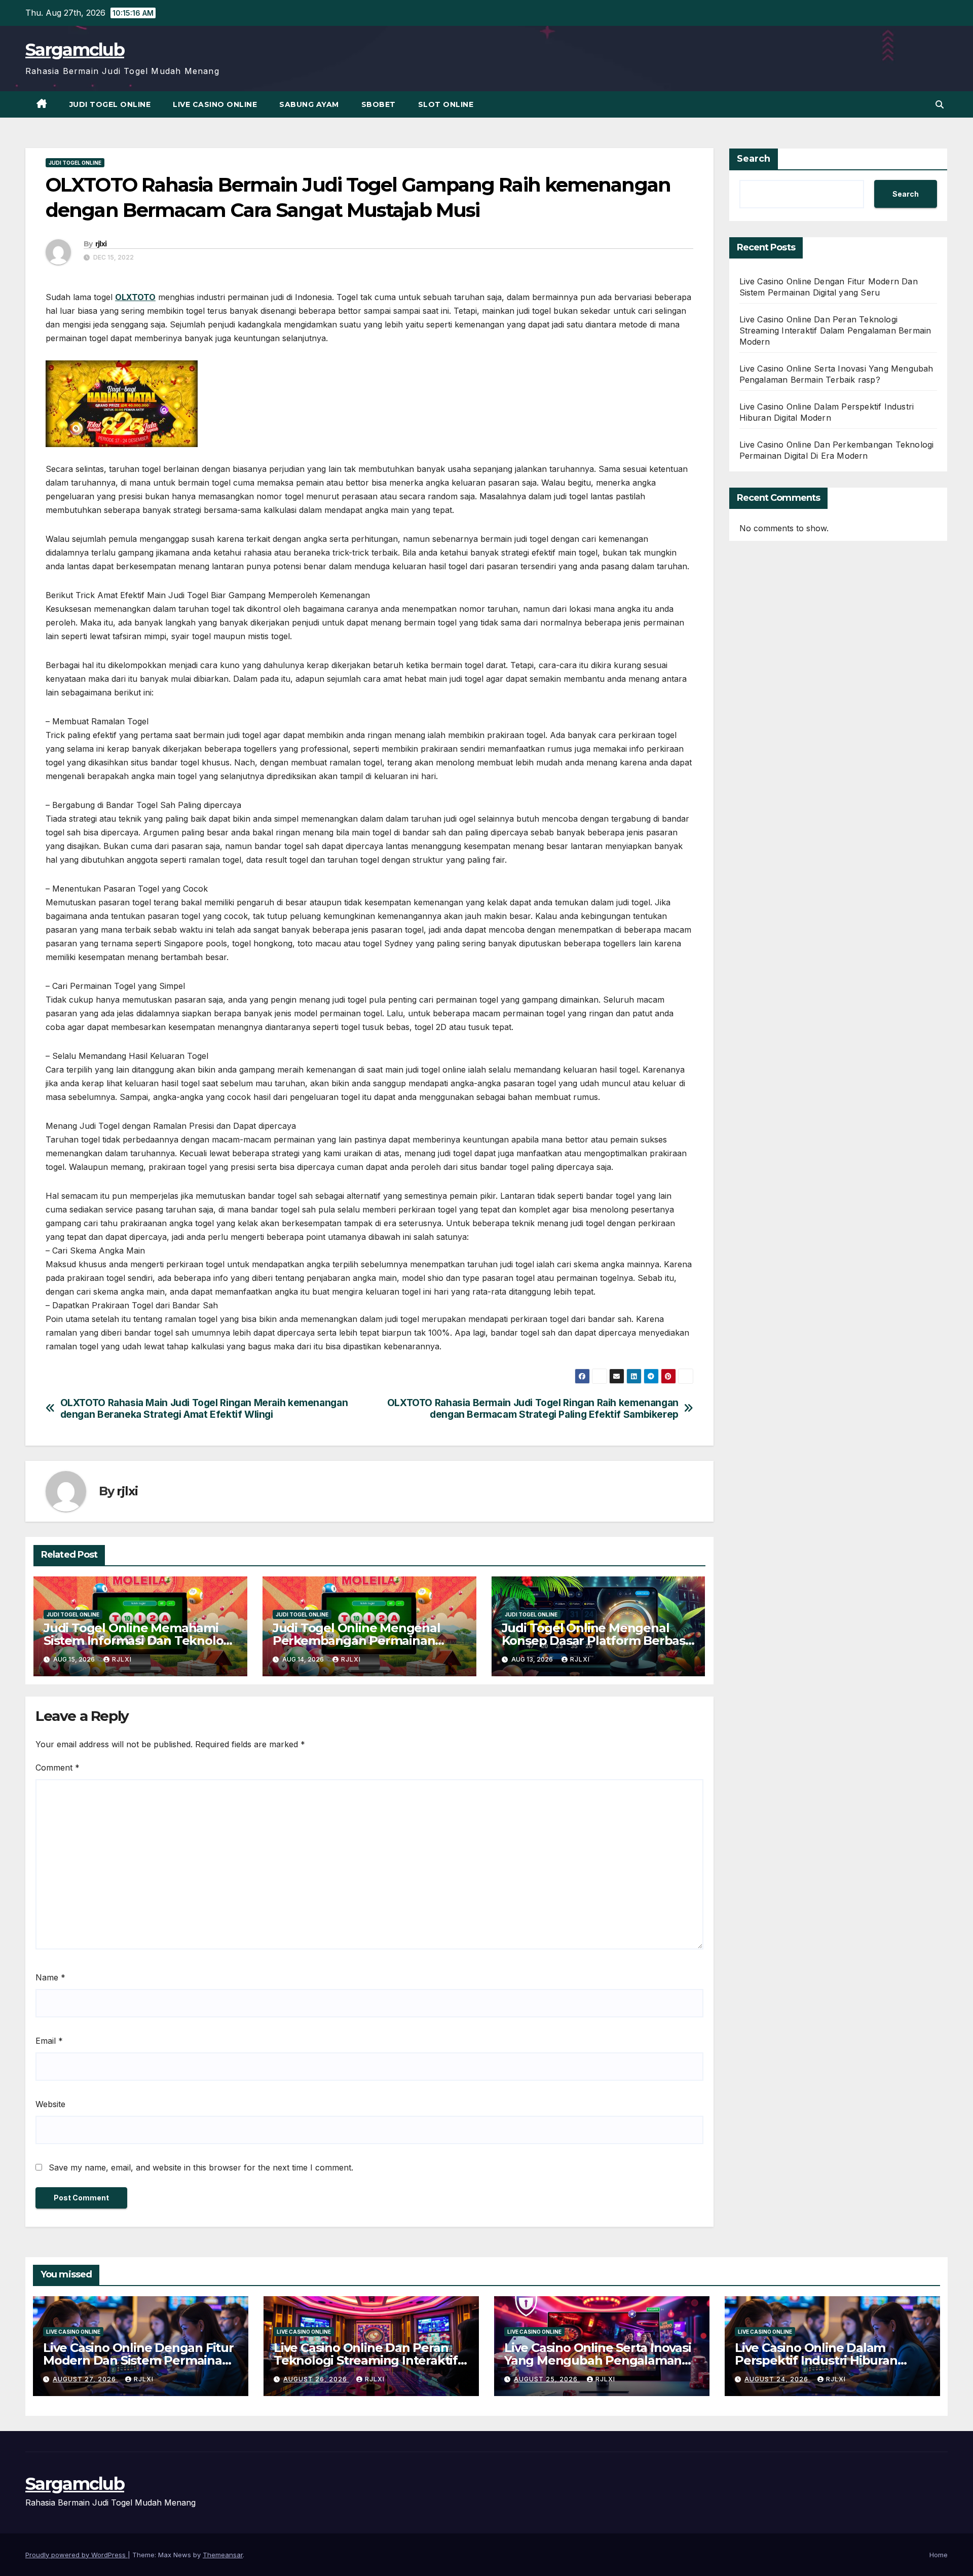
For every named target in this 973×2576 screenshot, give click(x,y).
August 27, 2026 (85, 2379)
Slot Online (446, 104)
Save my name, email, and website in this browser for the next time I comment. (201, 2167)
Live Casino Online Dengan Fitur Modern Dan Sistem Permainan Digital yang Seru (138, 2360)
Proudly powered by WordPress (77, 2555)
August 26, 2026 (316, 2379)
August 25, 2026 (547, 2379)
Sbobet (379, 104)
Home (939, 2555)
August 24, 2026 (777, 2379)
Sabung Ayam (309, 104)
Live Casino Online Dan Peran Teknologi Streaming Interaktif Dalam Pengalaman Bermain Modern (835, 330)
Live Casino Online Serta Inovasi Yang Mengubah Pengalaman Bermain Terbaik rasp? (598, 2360)
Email (49, 2041)
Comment (58, 1768)
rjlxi (101, 244)
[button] (940, 104)
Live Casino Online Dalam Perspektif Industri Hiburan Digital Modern (816, 2360)
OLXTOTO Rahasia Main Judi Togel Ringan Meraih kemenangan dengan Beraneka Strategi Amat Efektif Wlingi (204, 1409)
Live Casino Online (215, 104)
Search (754, 159)
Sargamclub (75, 50)
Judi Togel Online (110, 104)
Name (50, 1977)
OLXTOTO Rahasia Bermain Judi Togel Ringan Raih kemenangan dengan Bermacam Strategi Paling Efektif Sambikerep (533, 1409)
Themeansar (223, 2555)
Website (50, 2104)
